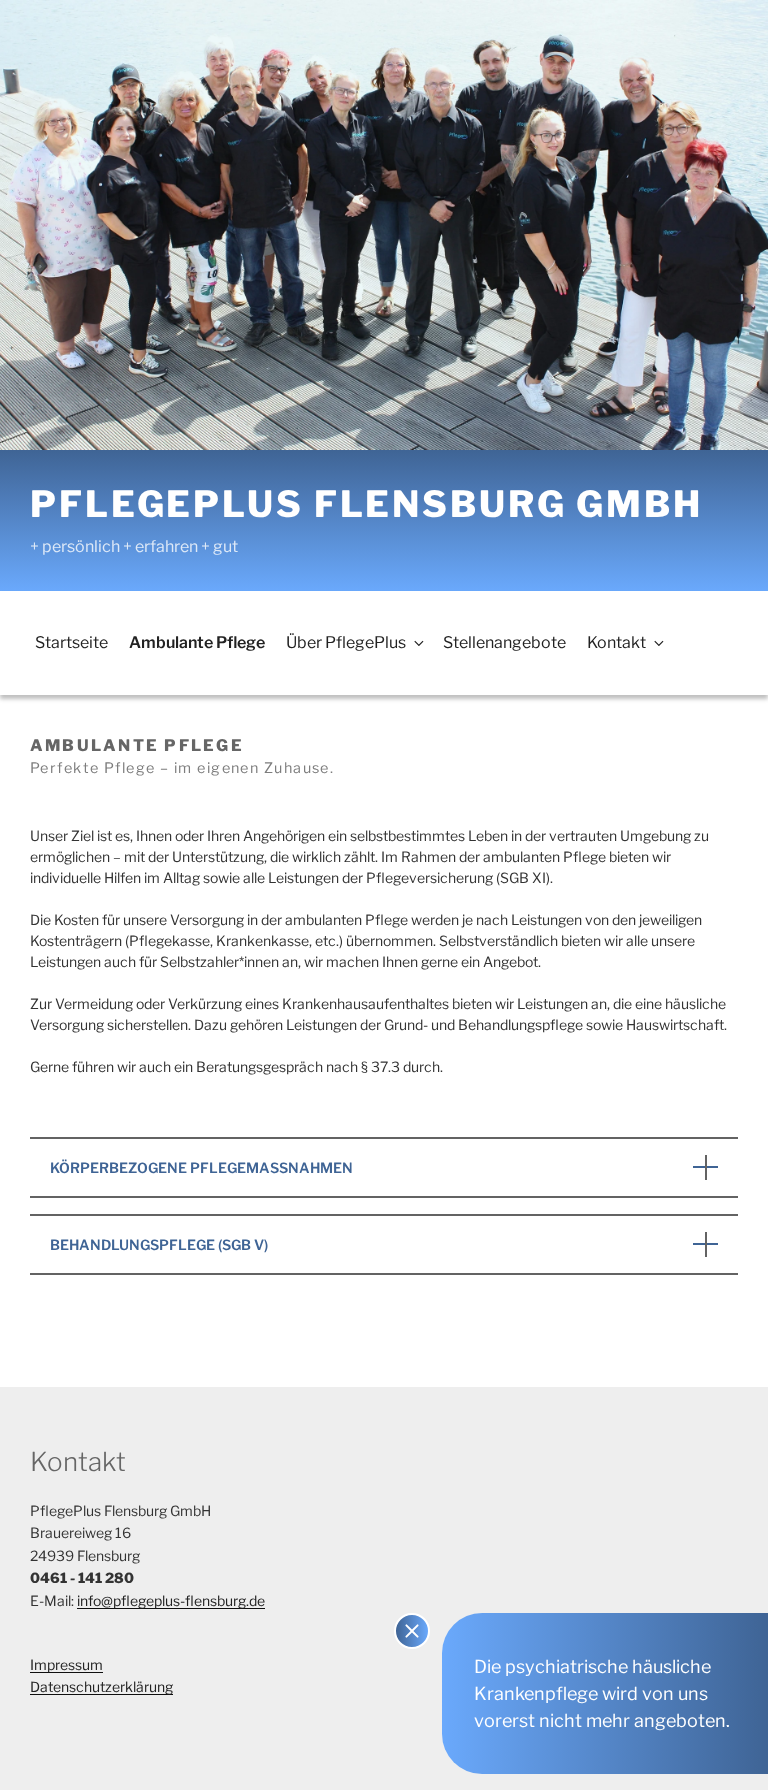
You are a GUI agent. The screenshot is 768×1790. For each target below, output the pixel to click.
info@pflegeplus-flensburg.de (171, 1600)
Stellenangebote (504, 642)
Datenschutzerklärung (101, 1686)
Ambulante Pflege (197, 642)
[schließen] (412, 1631)
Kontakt (616, 642)
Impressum (66, 1664)
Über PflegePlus (346, 642)
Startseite (71, 642)
